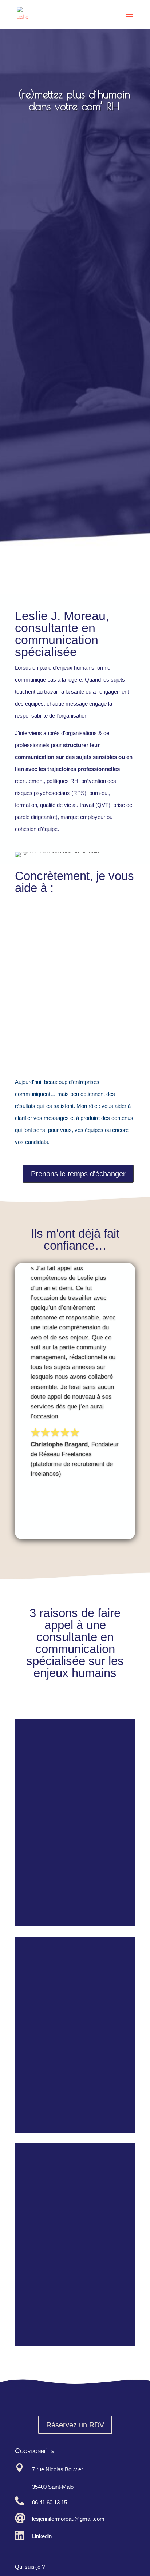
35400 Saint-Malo (53, 2487)
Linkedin (42, 2536)
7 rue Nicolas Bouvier (58, 2469)
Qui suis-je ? (30, 2567)
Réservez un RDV (75, 2425)
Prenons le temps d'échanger (78, 1174)
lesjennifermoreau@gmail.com (68, 2519)
